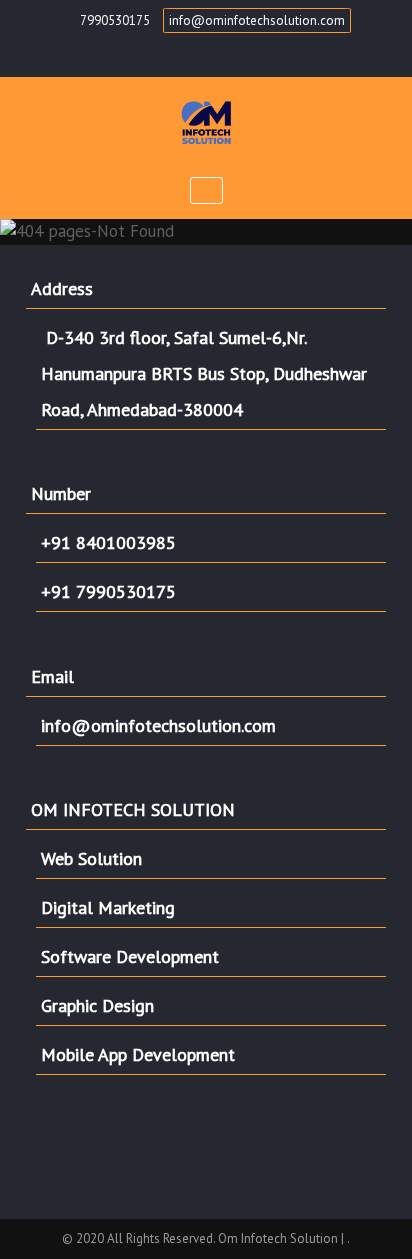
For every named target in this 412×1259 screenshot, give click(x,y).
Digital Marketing (108, 907)
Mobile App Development (138, 1054)
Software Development (130, 956)
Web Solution (91, 858)
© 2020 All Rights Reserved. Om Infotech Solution (201, 1238)
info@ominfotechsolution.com (257, 20)
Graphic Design (97, 1005)
